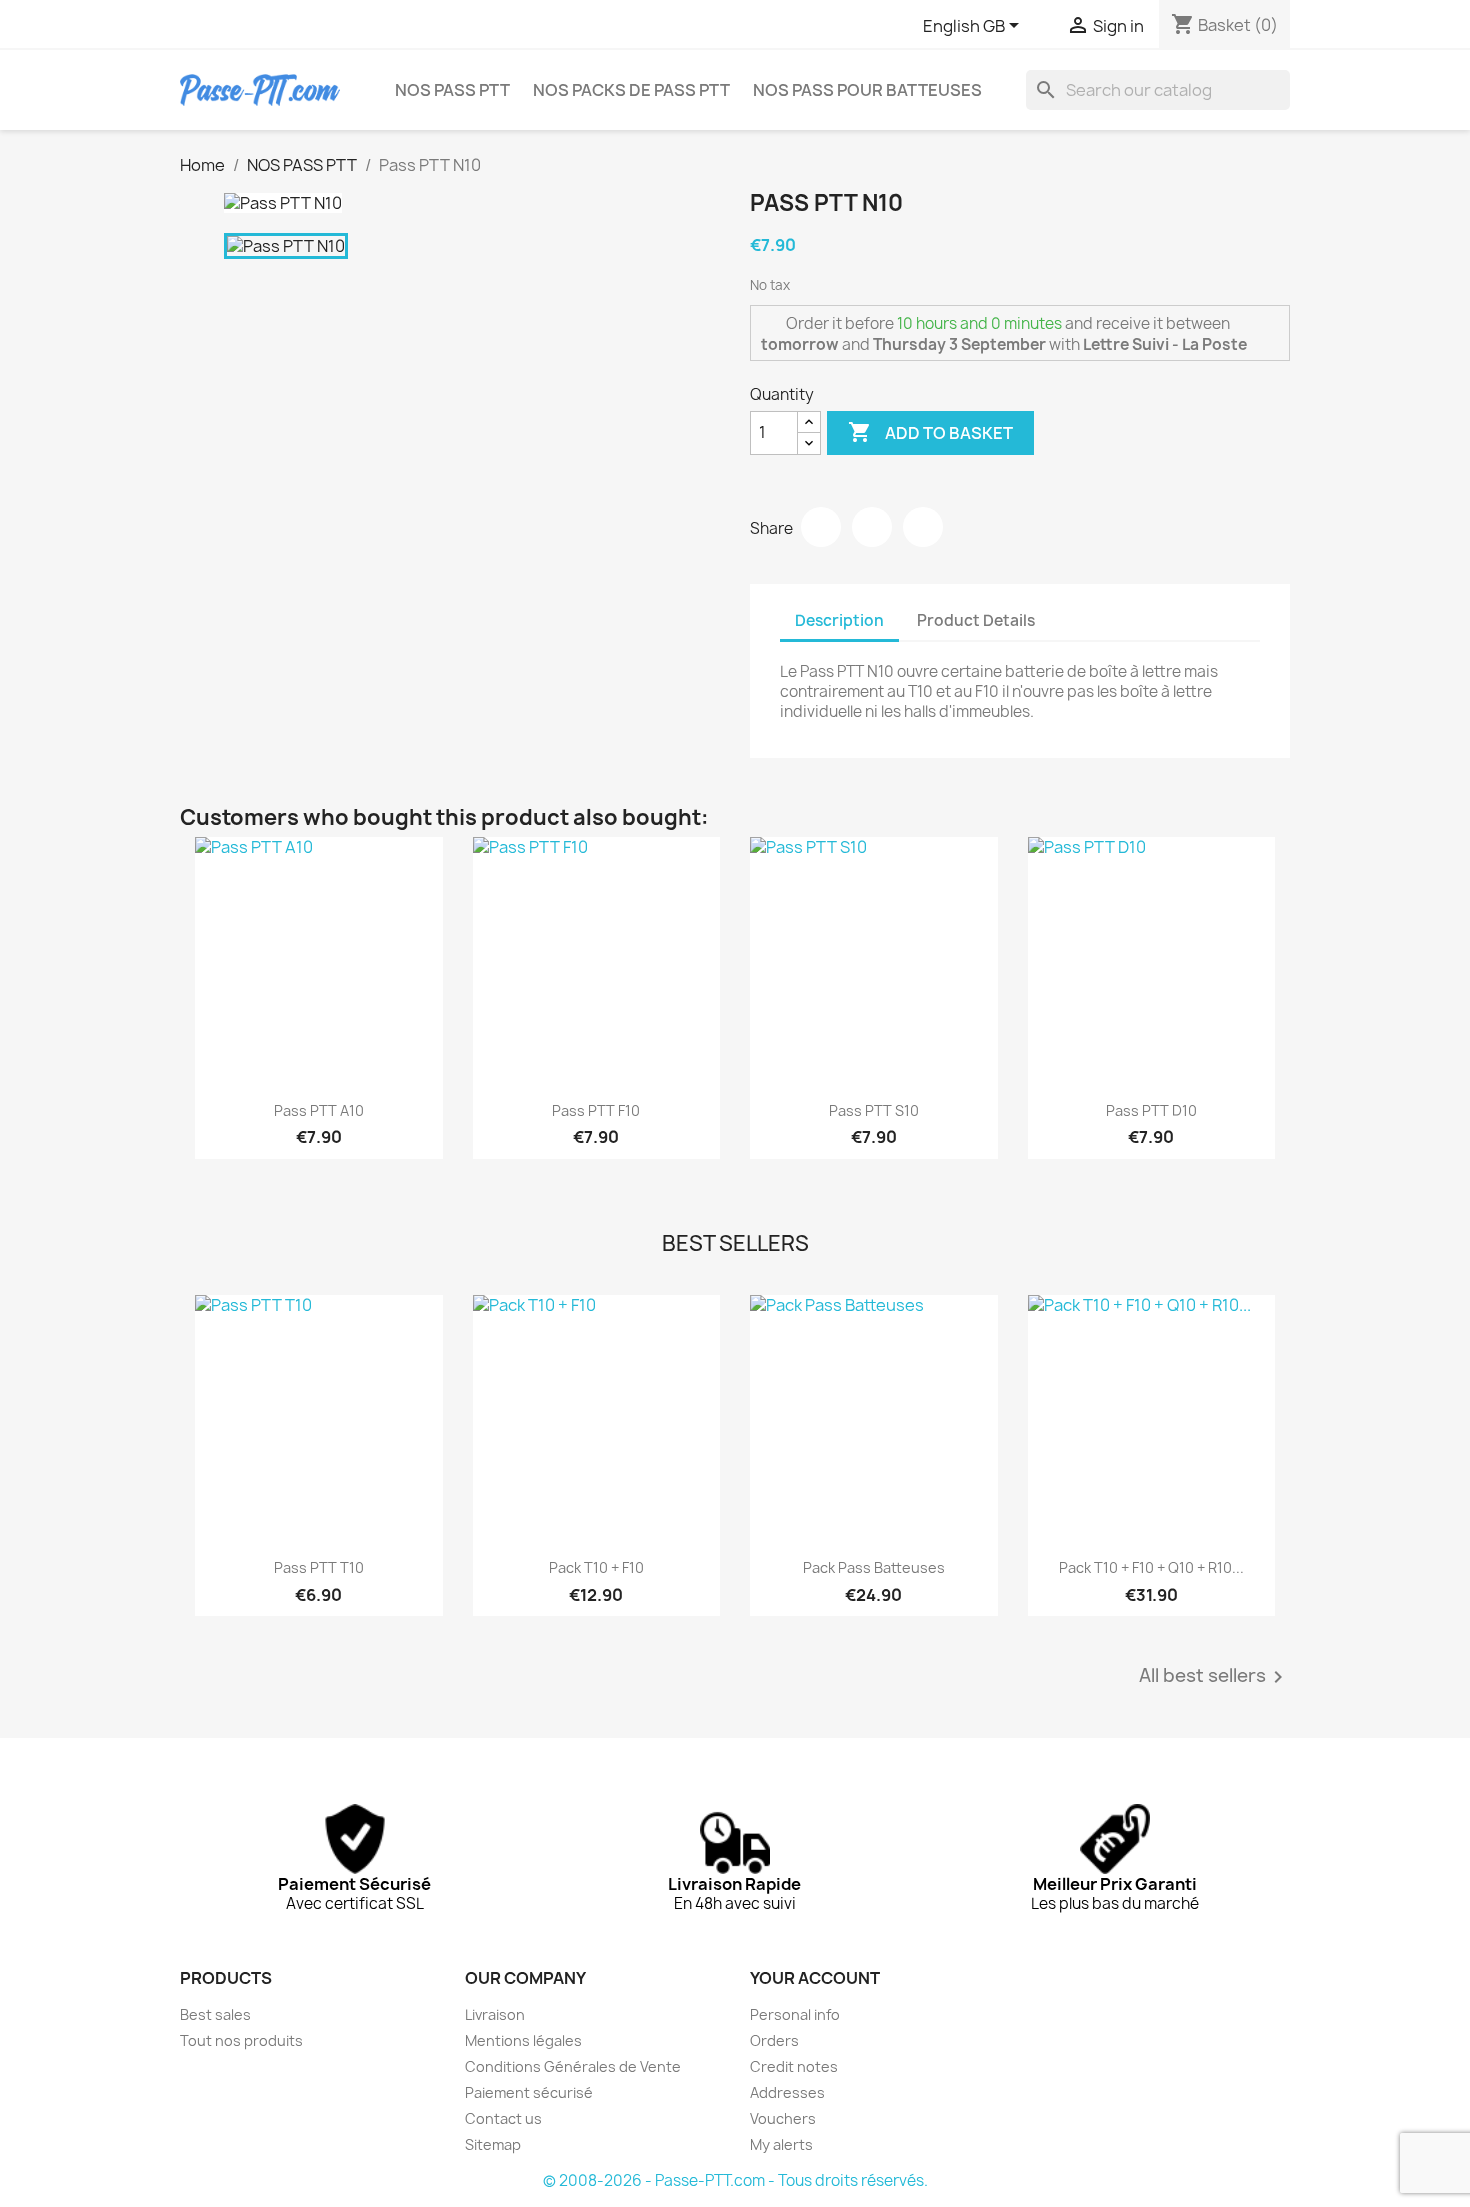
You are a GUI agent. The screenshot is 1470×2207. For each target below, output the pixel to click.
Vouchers (783, 2118)
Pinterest (923, 527)
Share (821, 527)
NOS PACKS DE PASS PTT (631, 90)
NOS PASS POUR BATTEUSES (867, 90)
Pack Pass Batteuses (874, 1567)
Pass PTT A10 (319, 1110)
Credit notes (794, 2066)
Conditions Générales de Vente (573, 2066)
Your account (815, 1978)
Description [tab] (839, 620)
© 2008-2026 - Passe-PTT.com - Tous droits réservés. (735, 2180)
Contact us (503, 2118)
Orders (774, 2040)
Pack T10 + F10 (596, 1567)
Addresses (787, 2092)
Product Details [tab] (976, 620)
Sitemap (493, 2144)
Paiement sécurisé (529, 2092)
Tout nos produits (241, 2040)
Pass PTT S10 (874, 1110)
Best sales (215, 2014)
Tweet (872, 527)
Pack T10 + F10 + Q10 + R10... (1151, 1567)
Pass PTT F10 (596, 1110)
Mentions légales (523, 2040)
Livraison (495, 2014)
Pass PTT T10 (319, 1567)
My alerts (781, 2144)
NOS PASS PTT (452, 90)
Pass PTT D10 (1151, 1110)
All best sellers (1214, 1677)
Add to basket (930, 432)
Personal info (795, 2014)
